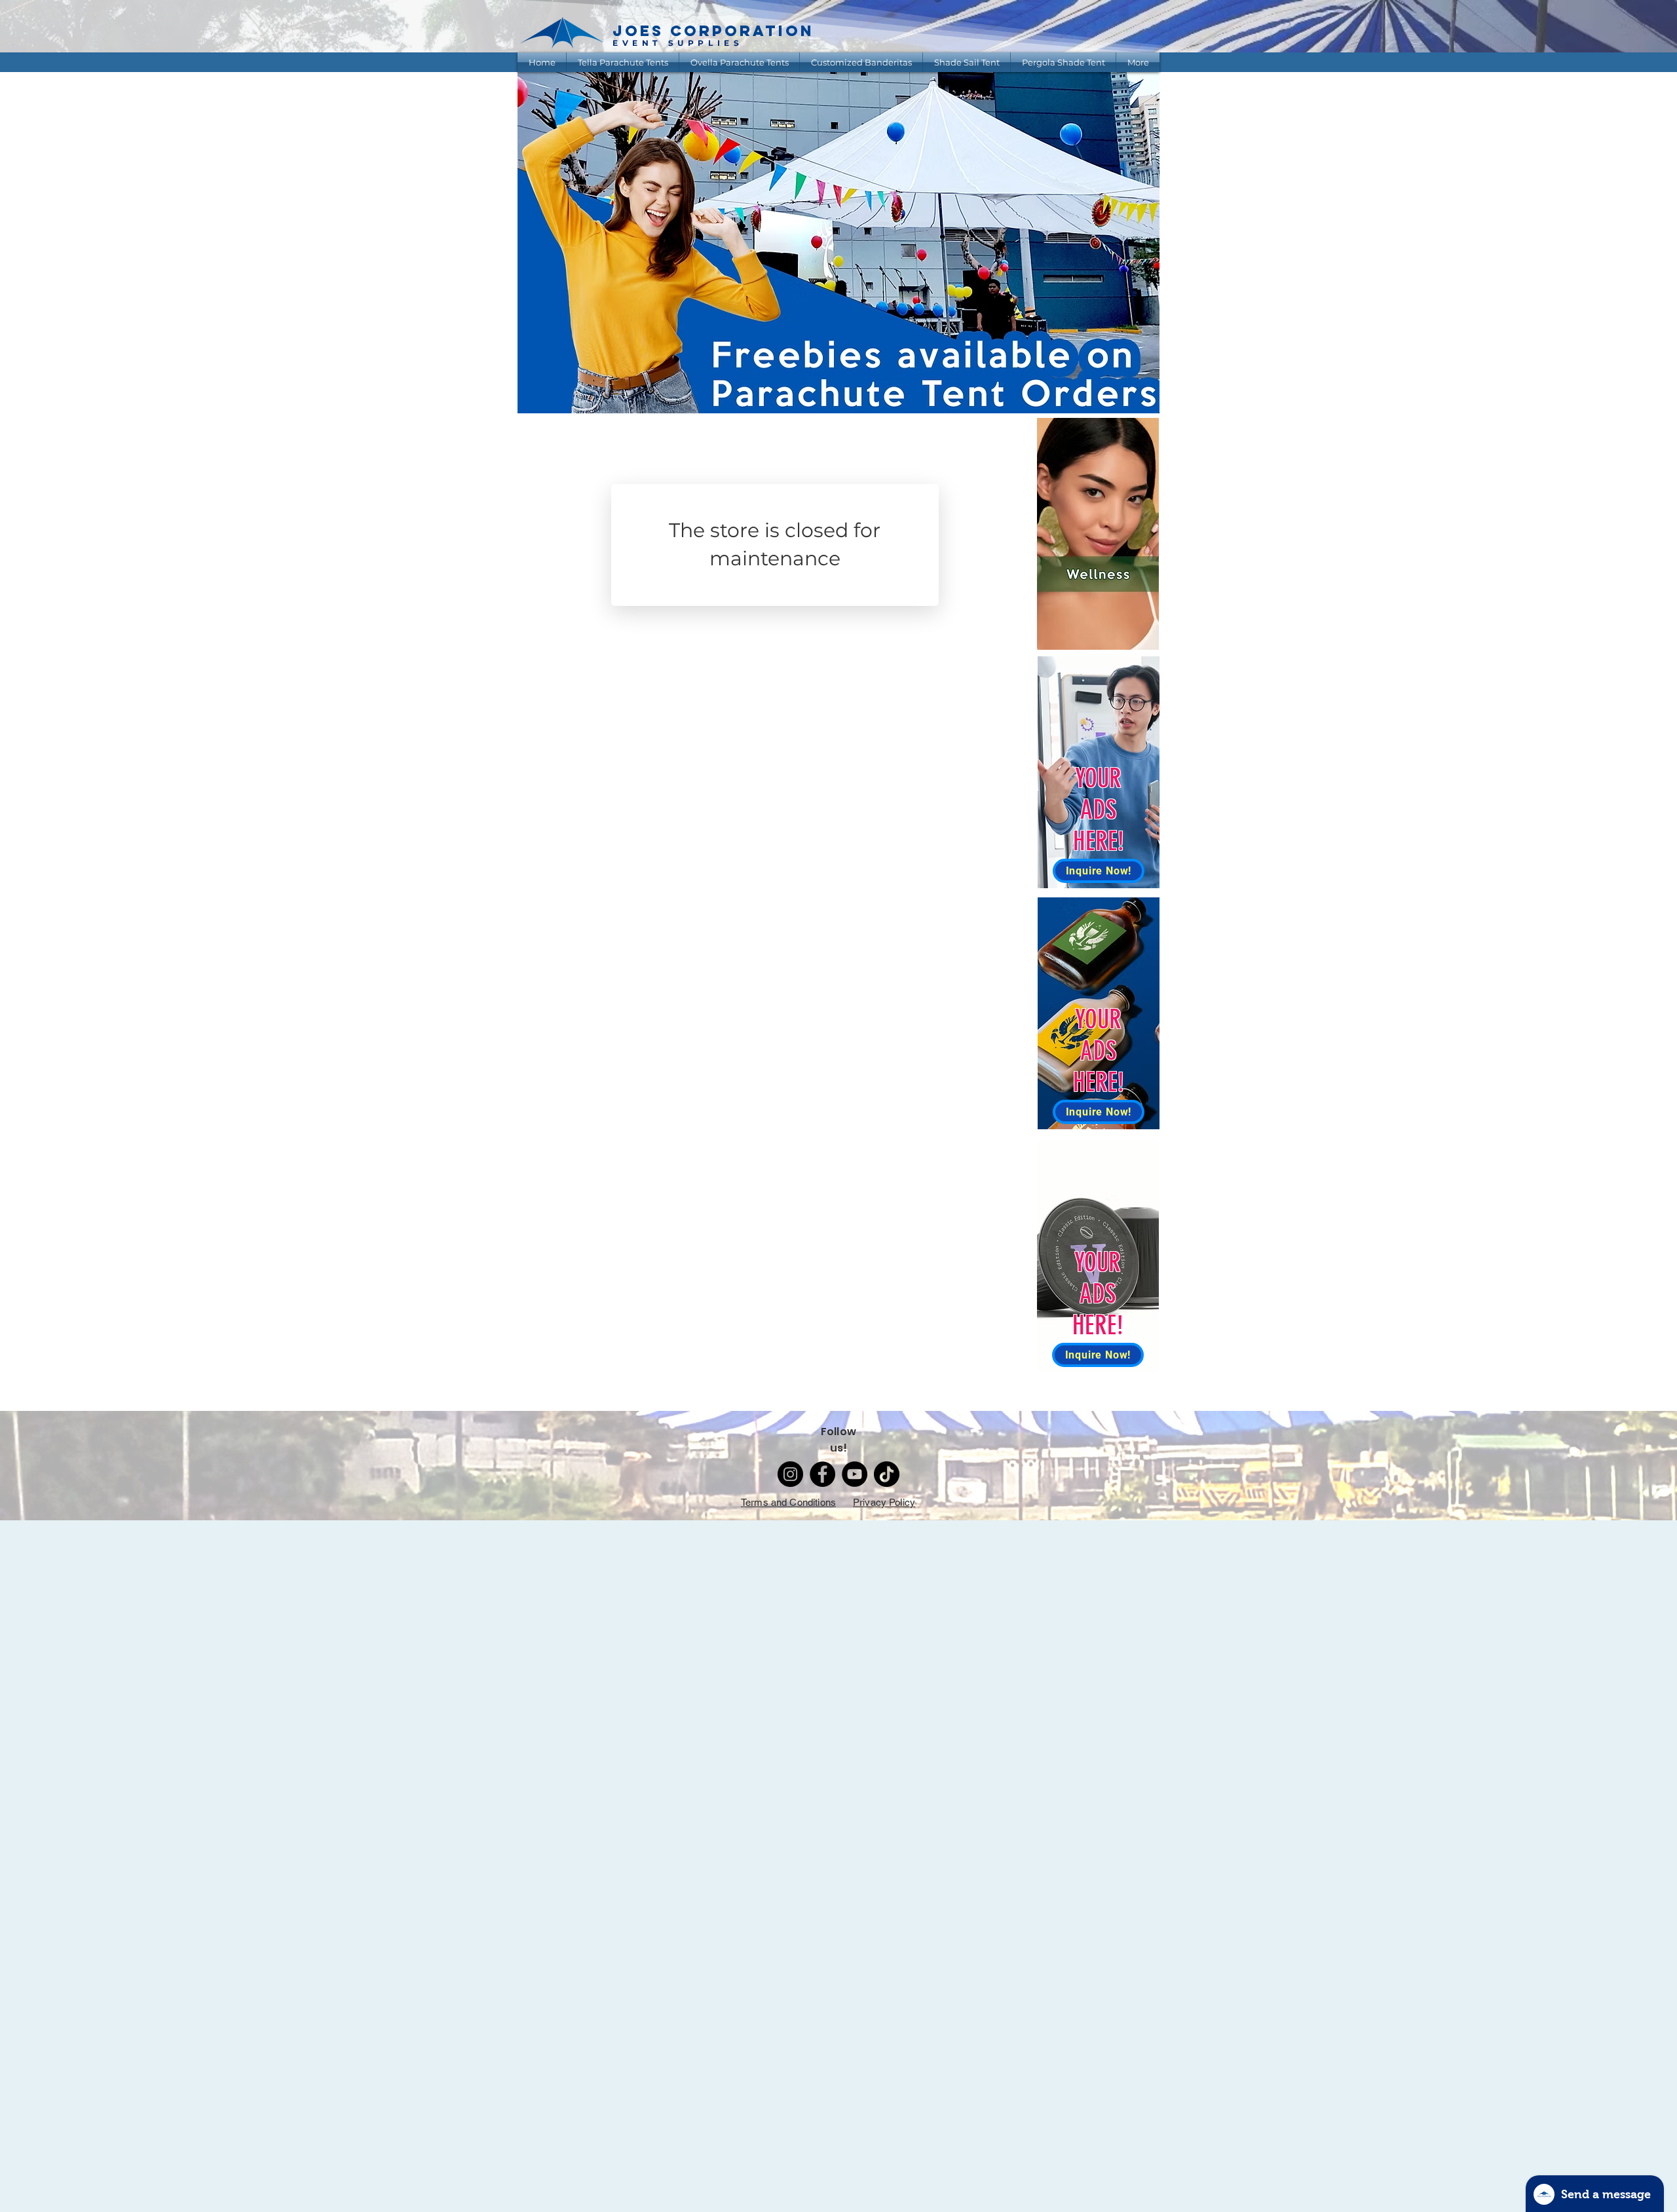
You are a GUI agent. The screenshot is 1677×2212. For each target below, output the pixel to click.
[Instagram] (790, 1474)
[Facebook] (822, 1474)
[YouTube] (855, 1474)
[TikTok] (887, 1474)
